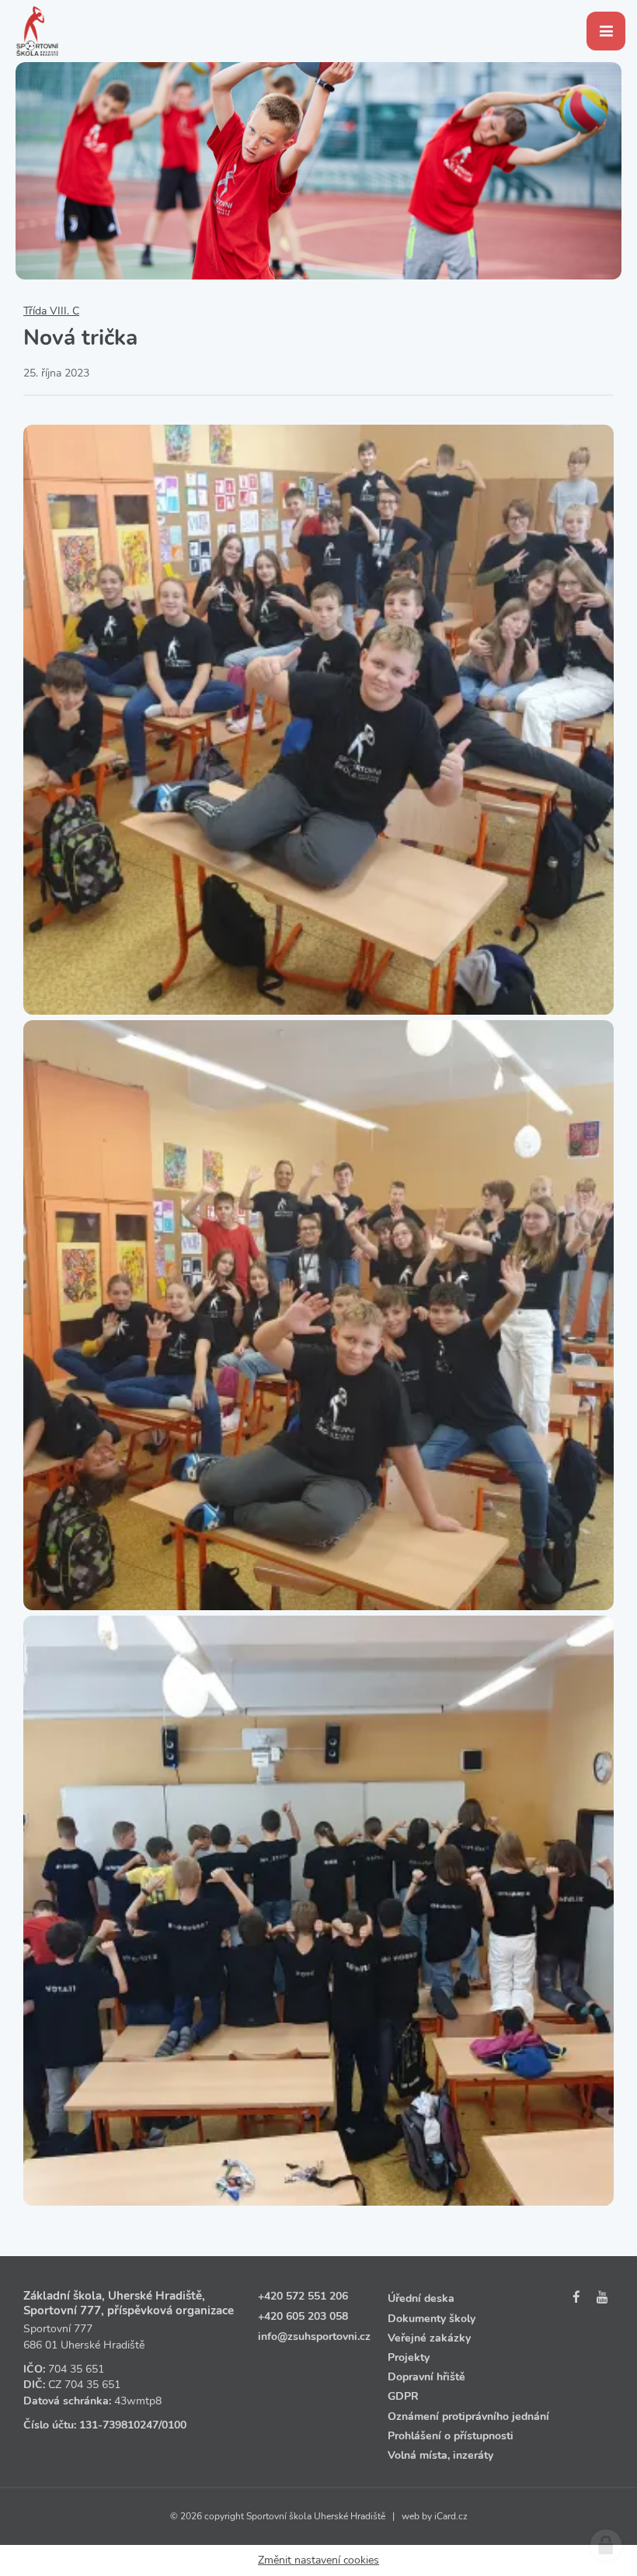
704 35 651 (76, 2369)
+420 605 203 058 (303, 2316)
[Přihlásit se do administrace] (606, 2545)
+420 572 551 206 (303, 2296)
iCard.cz (451, 2516)
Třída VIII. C (51, 311)
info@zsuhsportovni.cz (314, 2336)
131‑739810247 (119, 2425)
